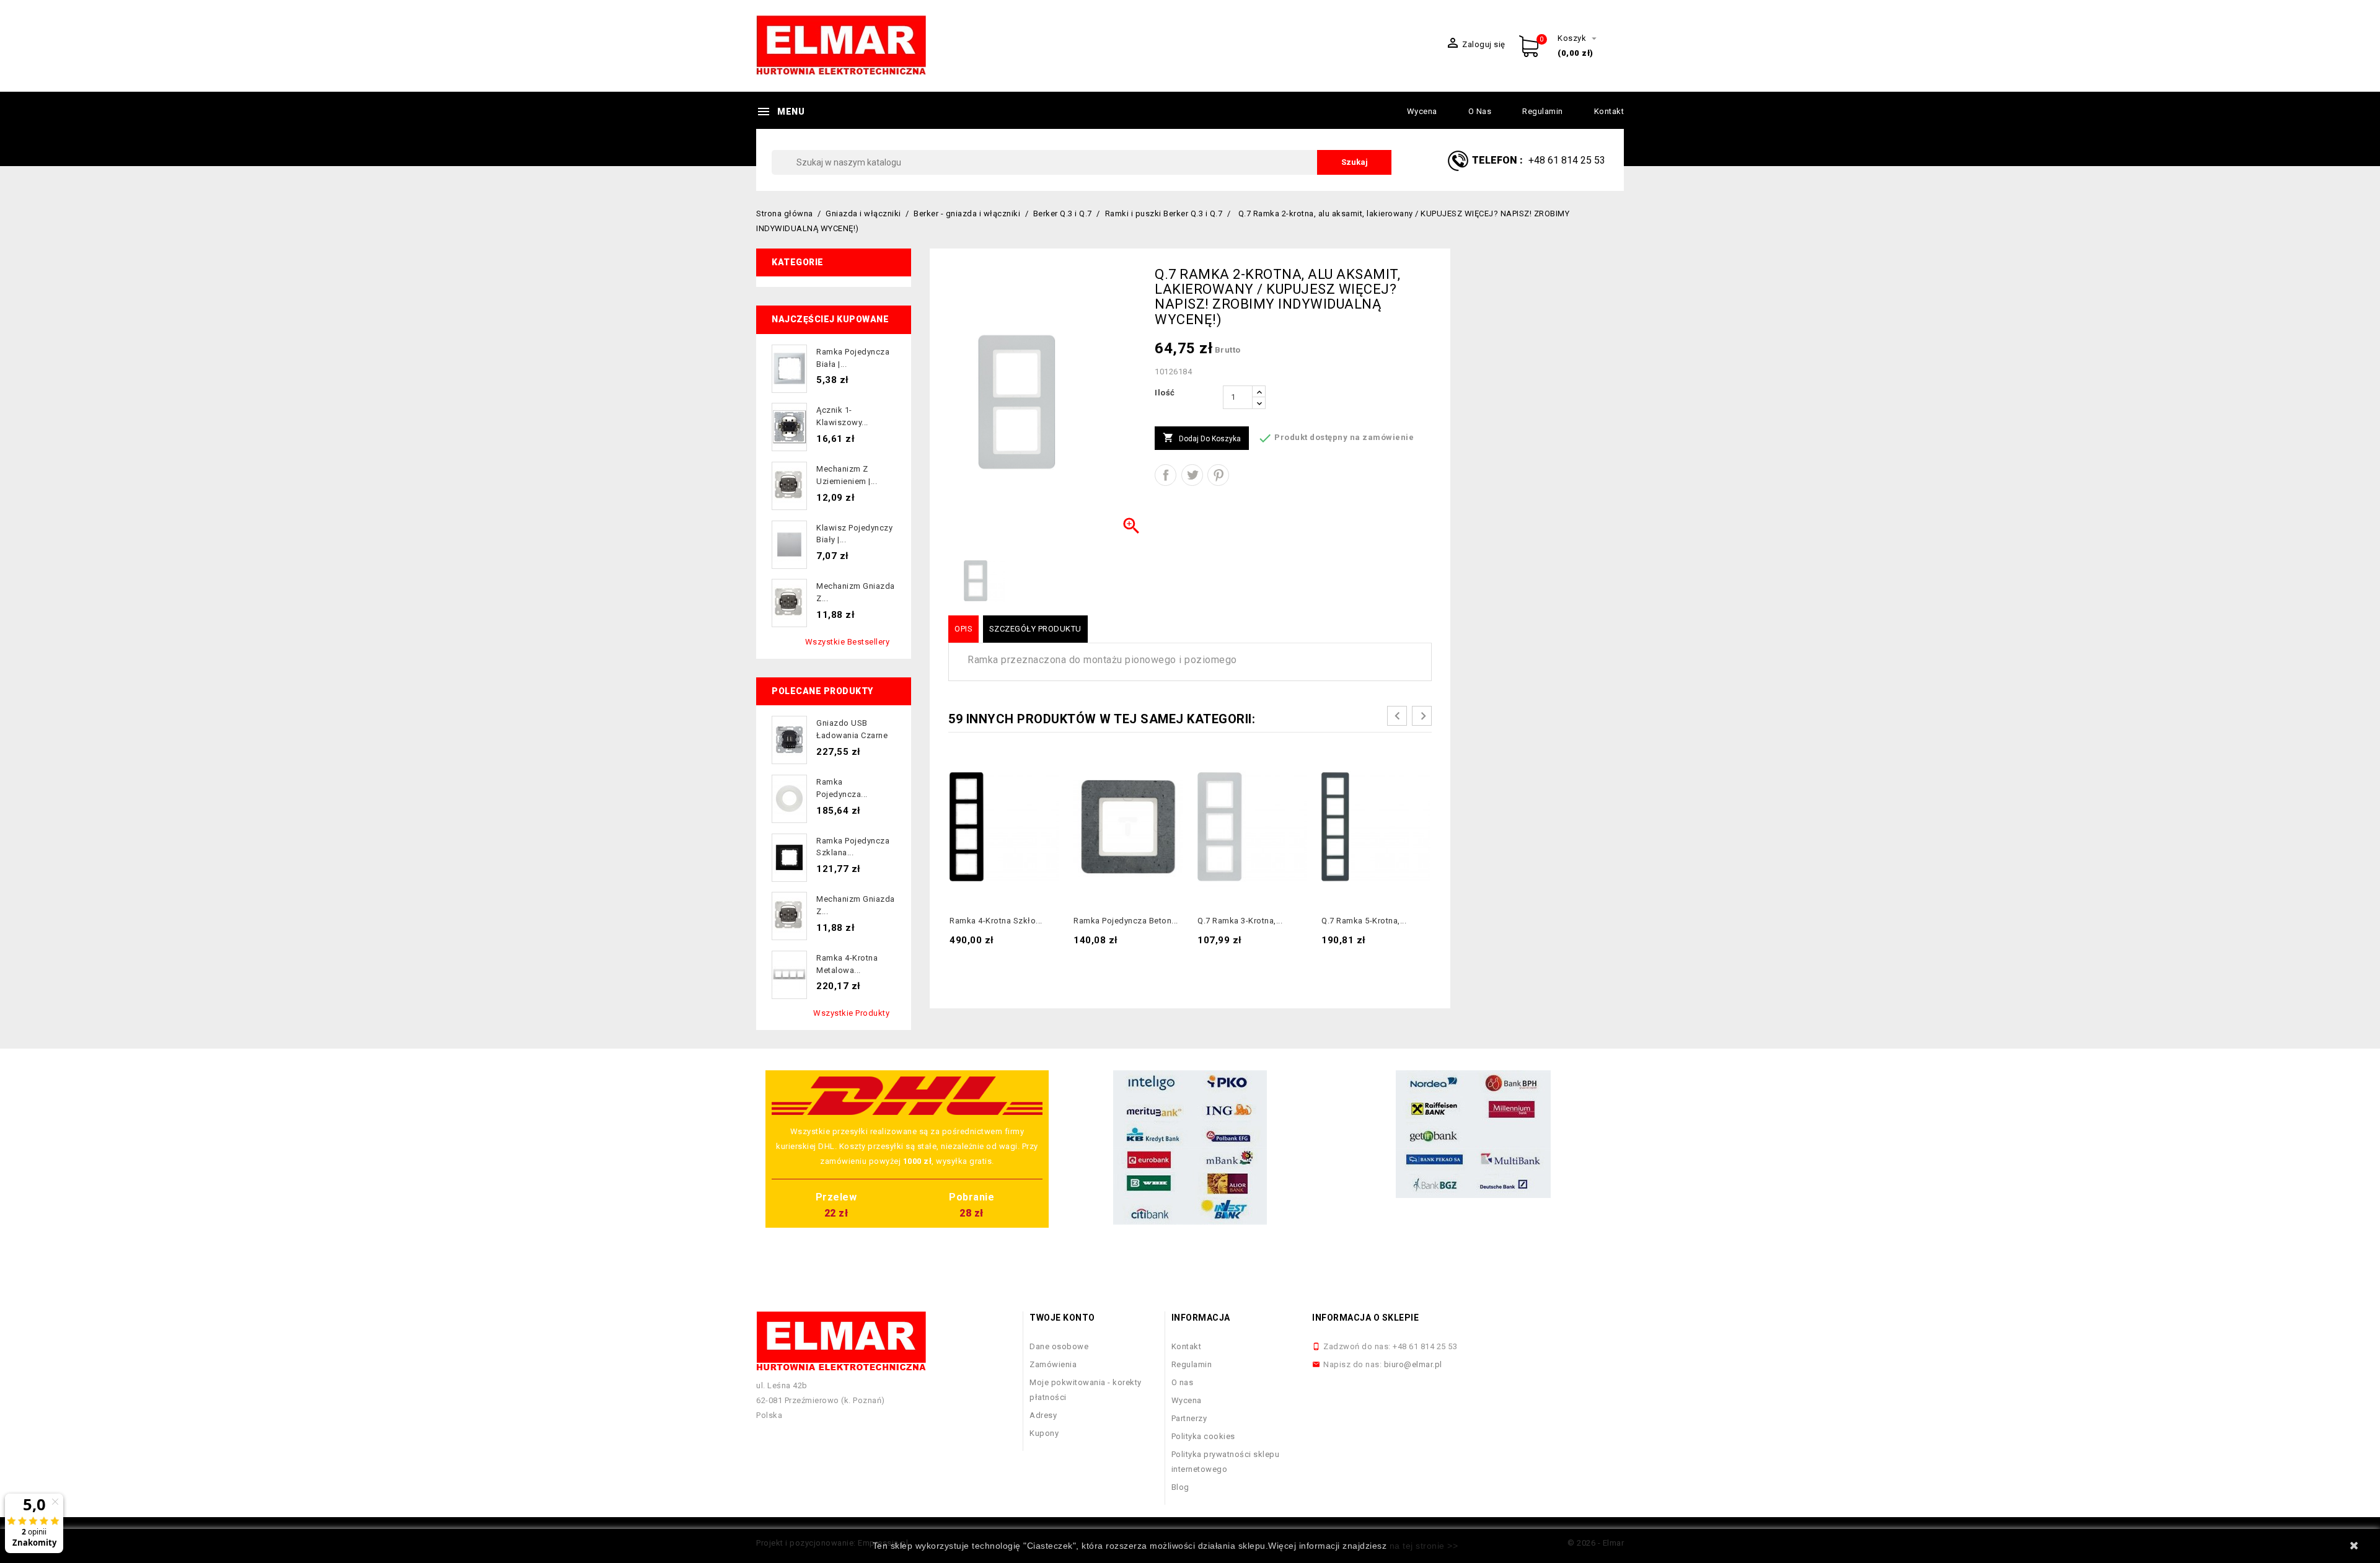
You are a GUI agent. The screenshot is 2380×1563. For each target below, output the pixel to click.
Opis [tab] (963, 629)
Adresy (1043, 1415)
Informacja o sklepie (1365, 1318)
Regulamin (1543, 111)
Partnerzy (1189, 1418)
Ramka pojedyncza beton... (1126, 921)
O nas (1480, 111)
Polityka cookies (1203, 1436)
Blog (1180, 1487)
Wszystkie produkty (851, 1013)
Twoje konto (1062, 1318)
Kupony (1044, 1433)
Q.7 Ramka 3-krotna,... (1240, 921)
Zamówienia (1053, 1364)
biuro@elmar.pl (1413, 1364)
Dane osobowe (1059, 1346)
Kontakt (1609, 111)
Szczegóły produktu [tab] (1035, 629)
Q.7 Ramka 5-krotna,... (1364, 921)
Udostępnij (1166, 475)
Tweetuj (1192, 475)
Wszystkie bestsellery (848, 642)
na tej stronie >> (1424, 1546)
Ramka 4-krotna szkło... (996, 921)
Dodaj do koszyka (1202, 438)
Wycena (1422, 111)
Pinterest (1218, 475)
